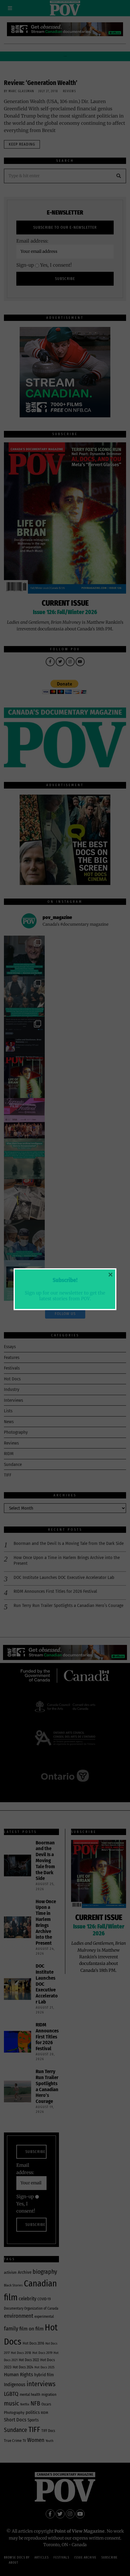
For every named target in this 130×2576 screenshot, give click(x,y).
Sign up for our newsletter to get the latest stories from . (65, 1296)
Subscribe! (65, 1280)
